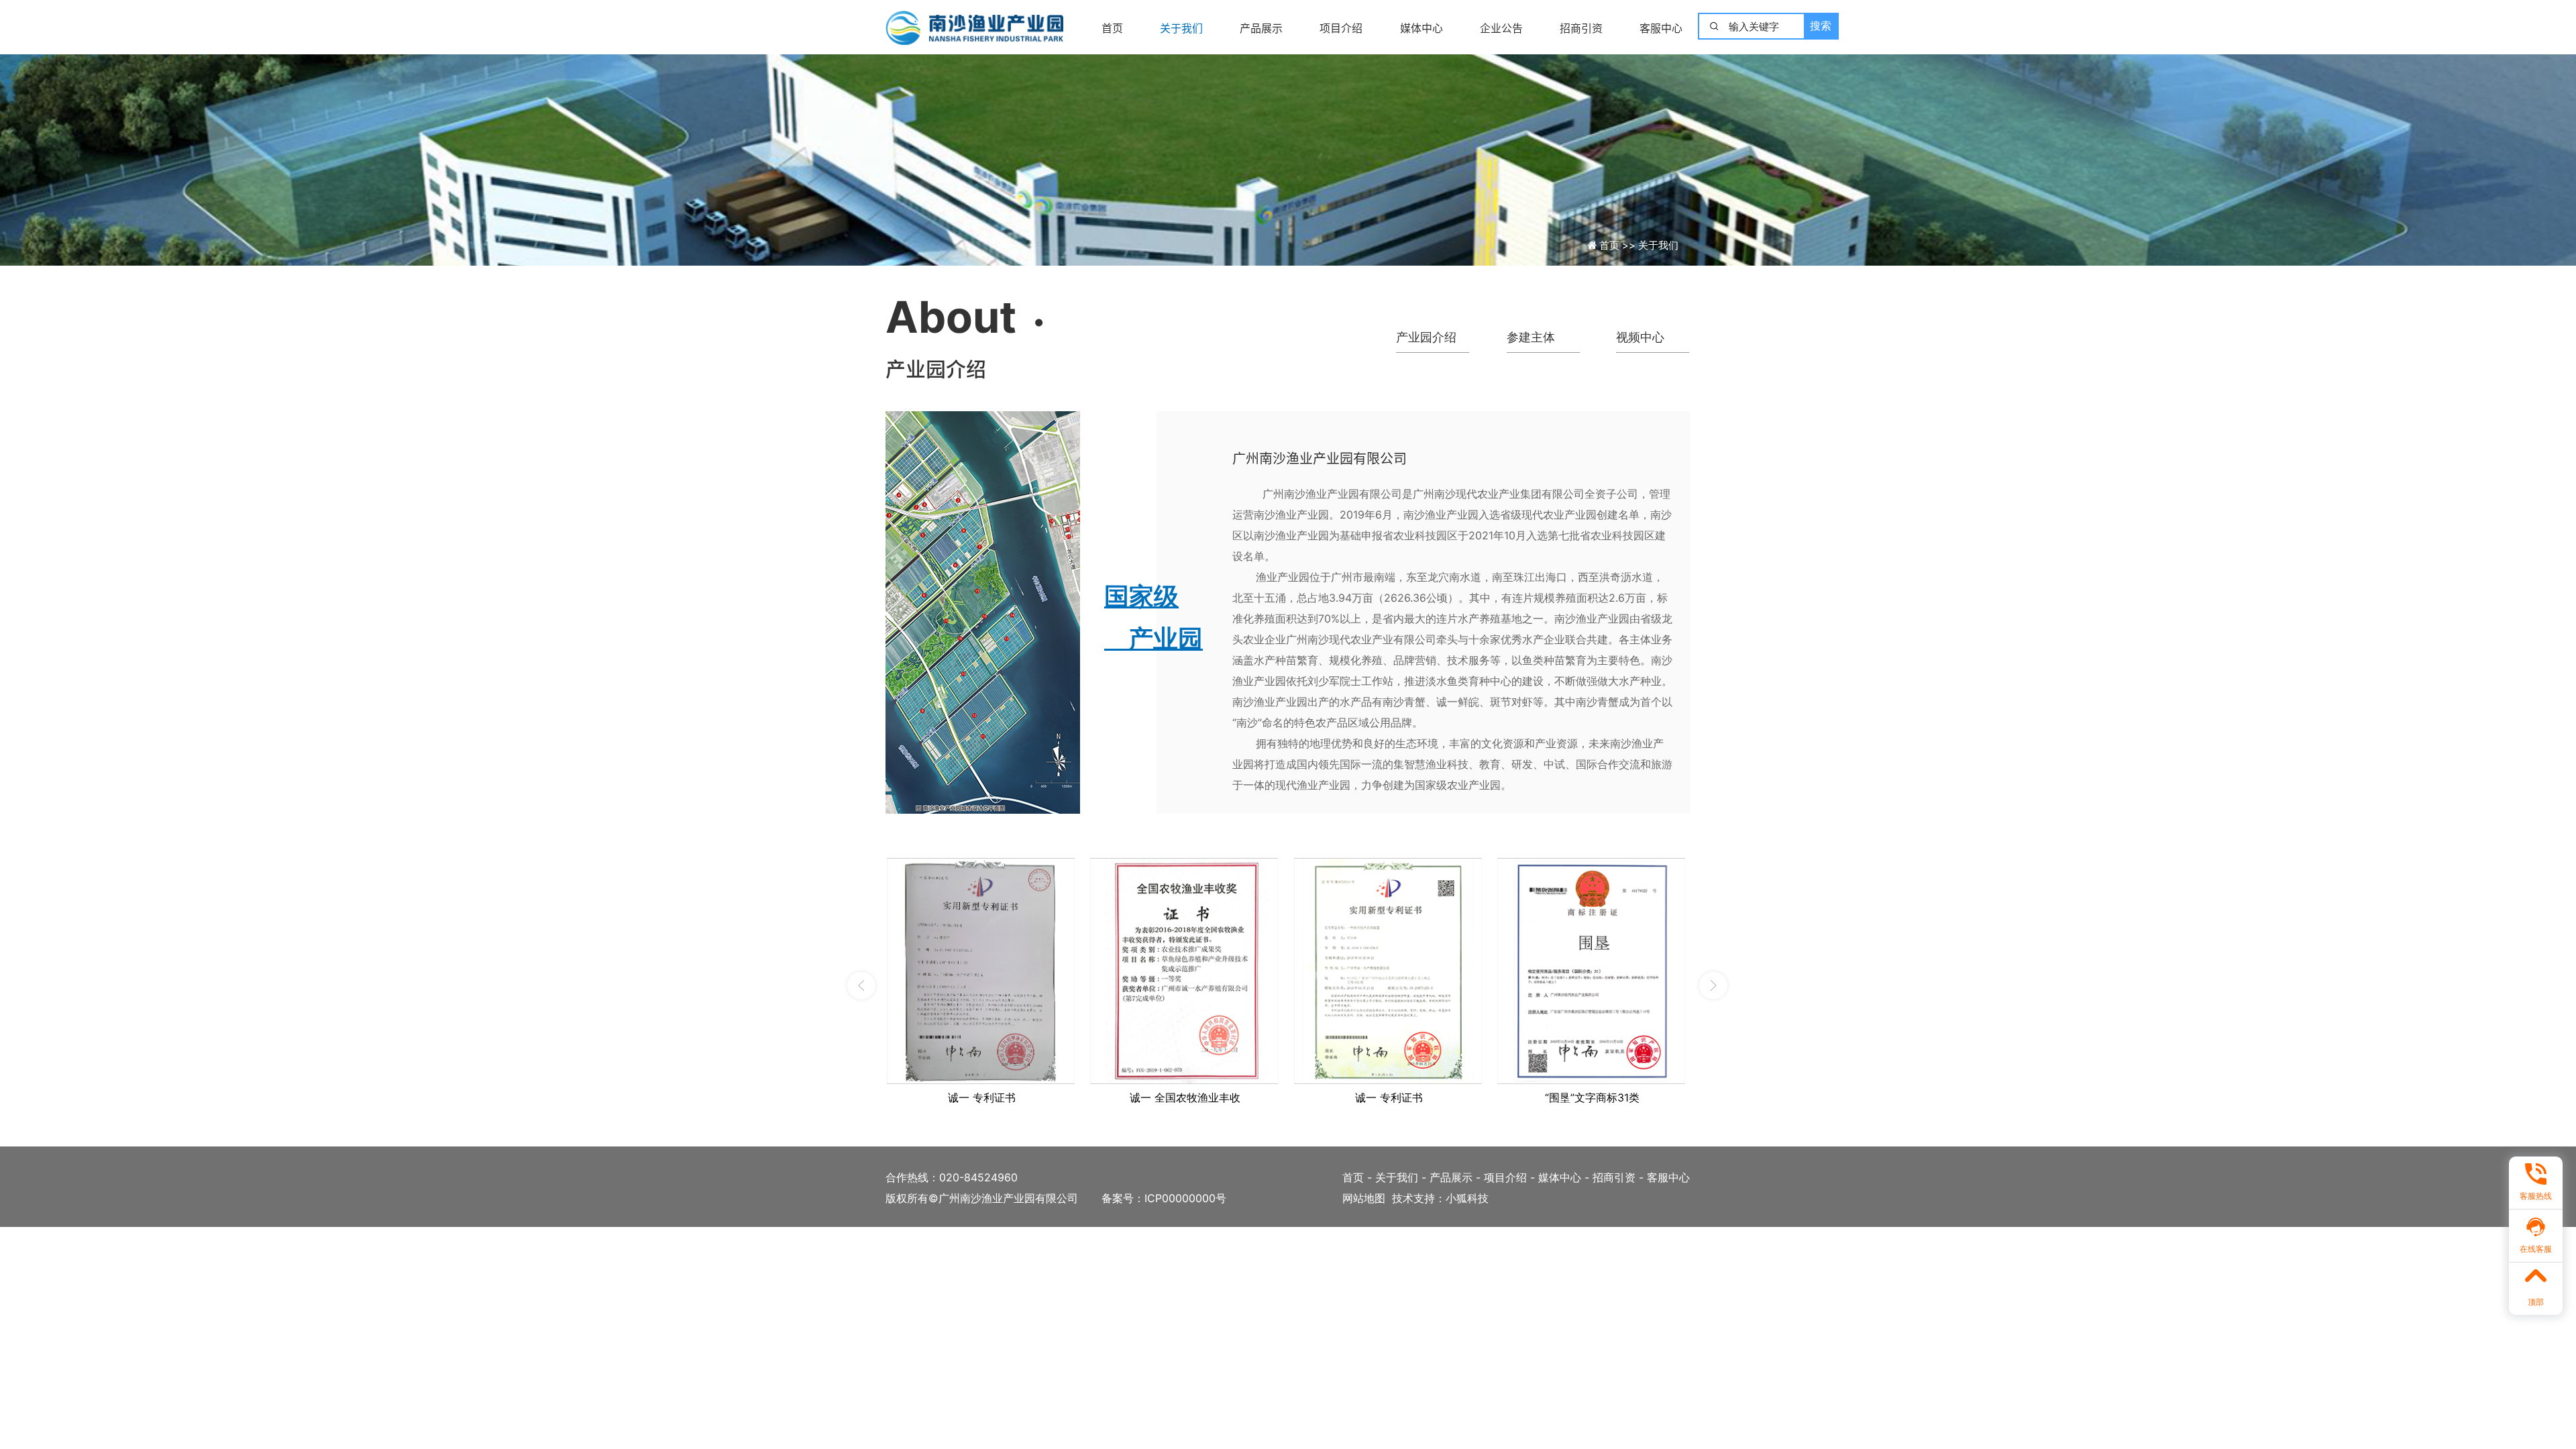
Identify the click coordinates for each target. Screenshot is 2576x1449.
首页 (1112, 28)
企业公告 (1501, 28)
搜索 (1821, 26)
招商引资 (1581, 28)
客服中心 (1661, 28)
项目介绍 (1341, 28)
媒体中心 (1421, 28)
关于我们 (1181, 28)
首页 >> (1619, 245)
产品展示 (1261, 28)
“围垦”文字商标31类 (1592, 1097)
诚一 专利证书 (982, 1097)
